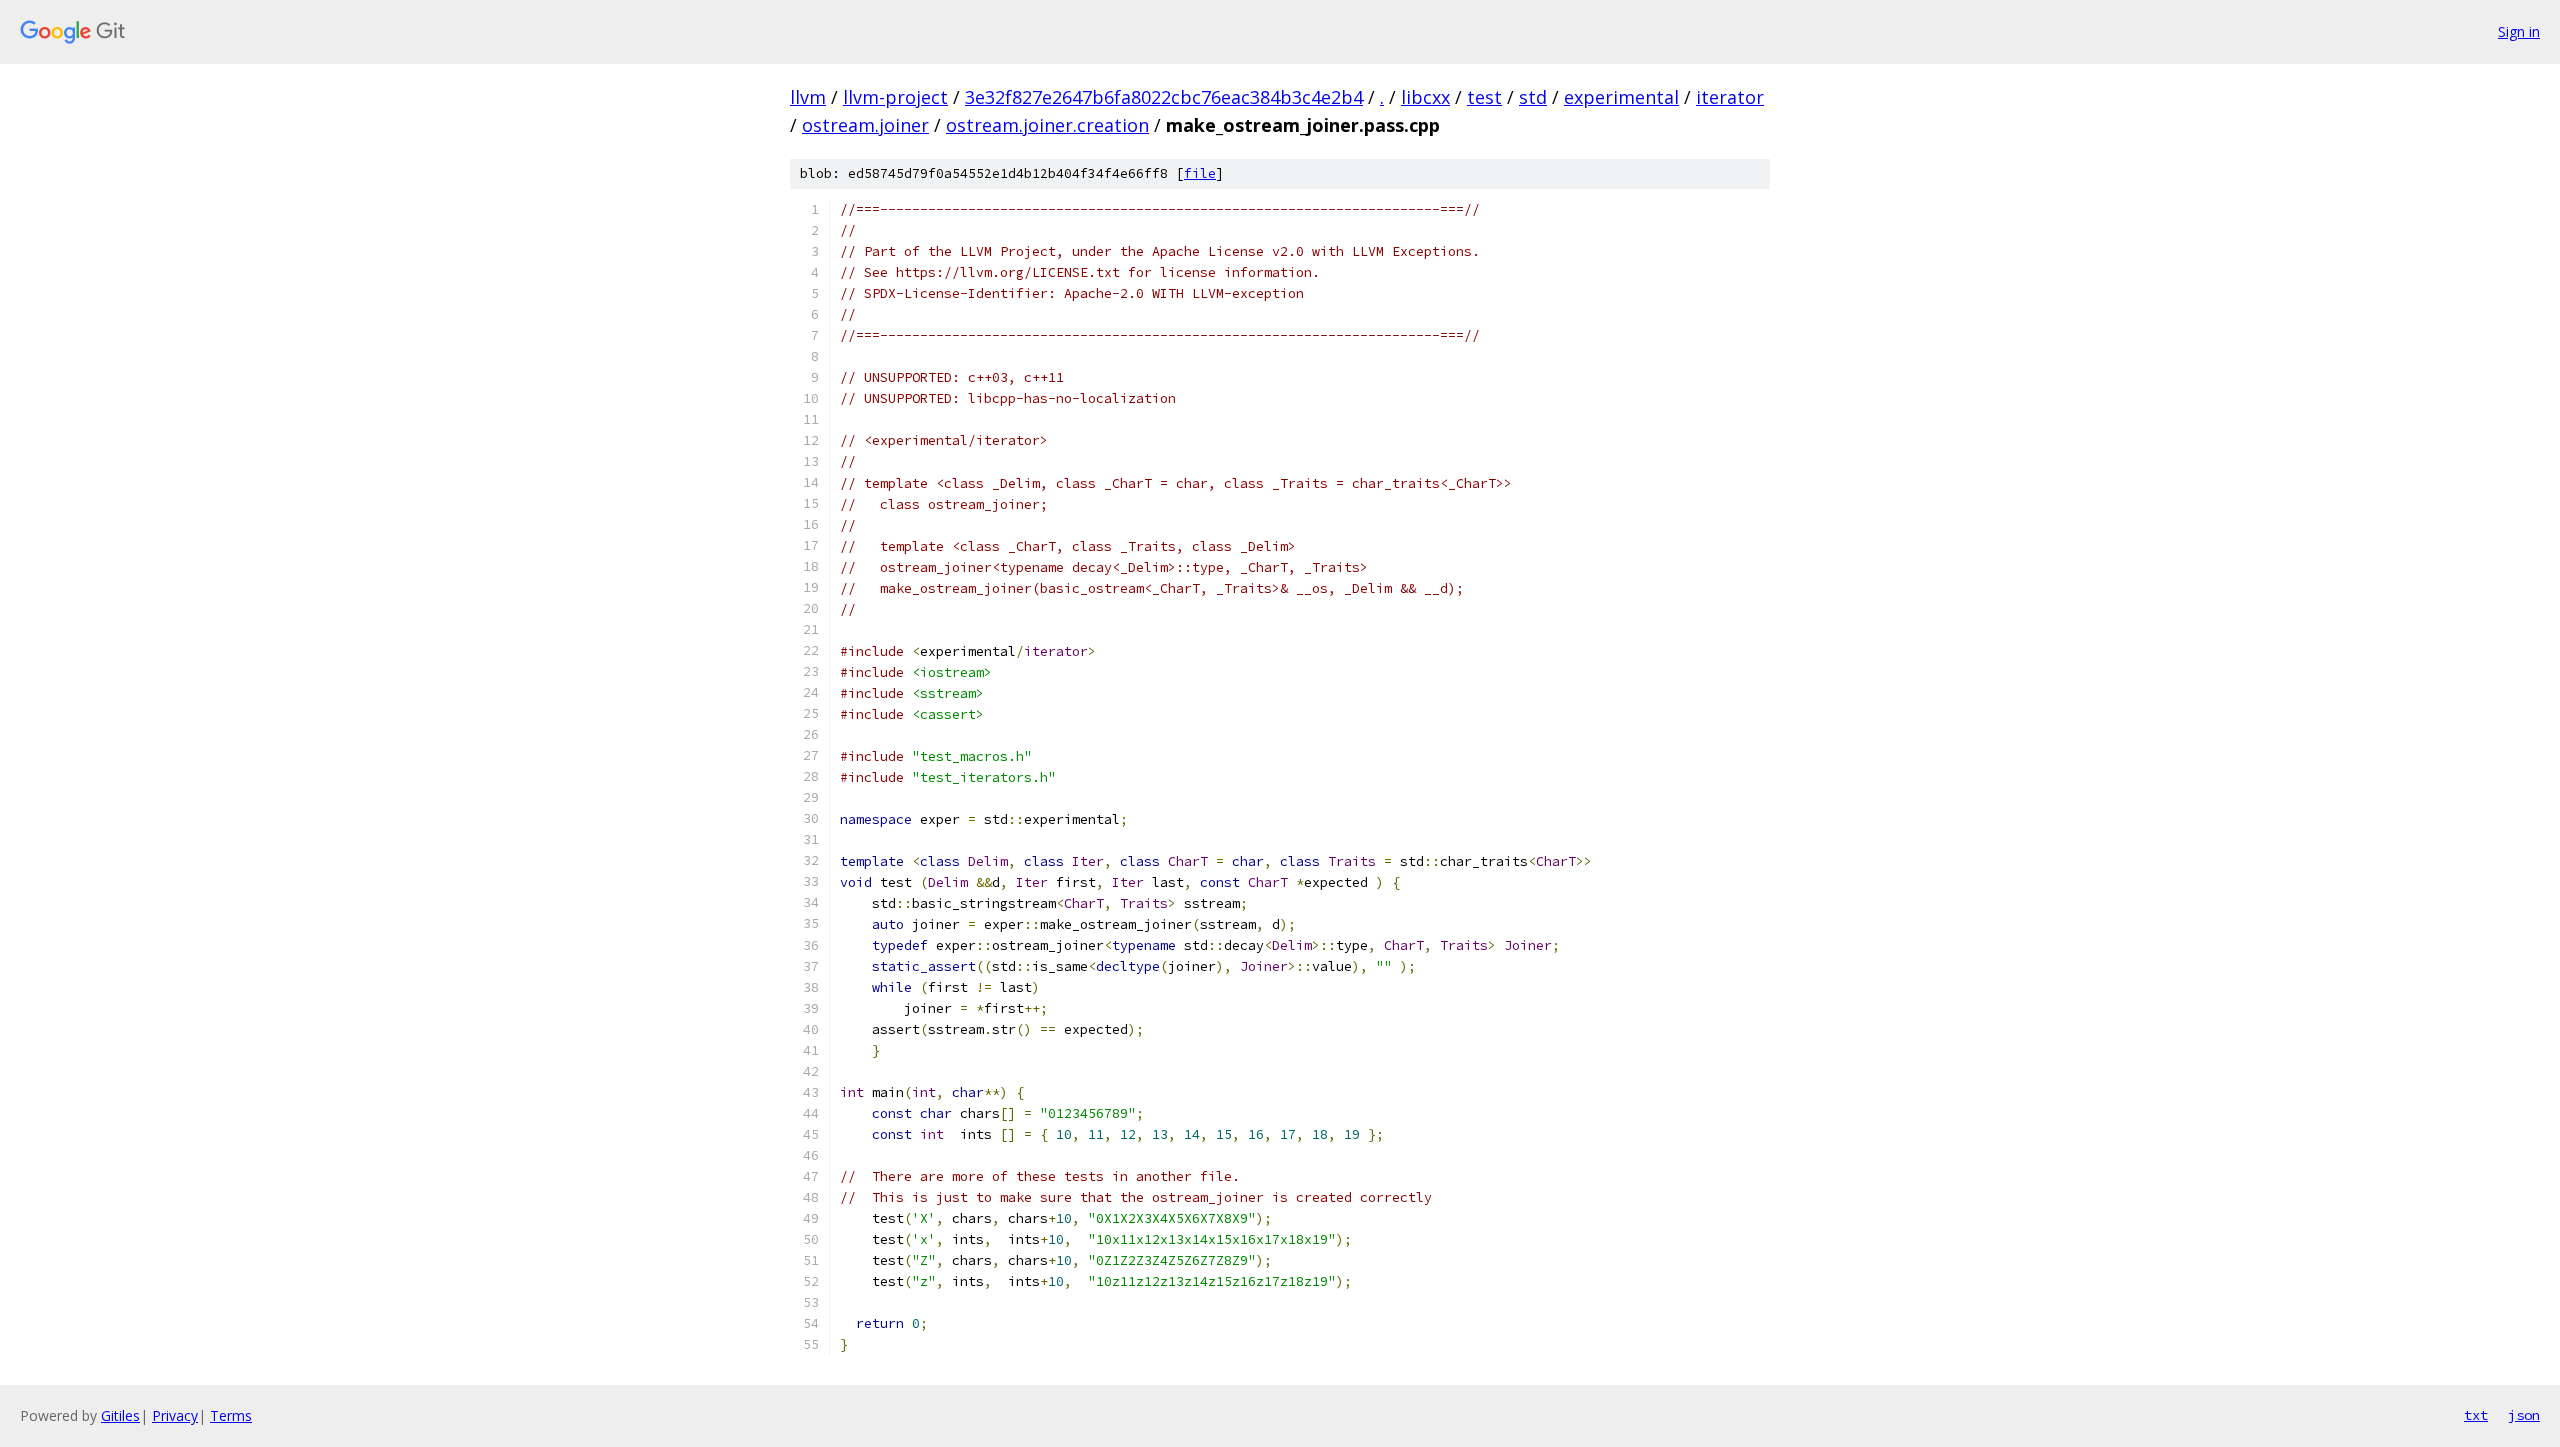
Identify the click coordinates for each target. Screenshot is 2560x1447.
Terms (231, 1415)
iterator (1730, 97)
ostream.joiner (865, 125)
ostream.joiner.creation (1047, 125)
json (2524, 1415)
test (1484, 97)
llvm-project (895, 97)
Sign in (2519, 31)
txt (2476, 1415)
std (1533, 97)
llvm (808, 97)
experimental (1621, 97)
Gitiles (120, 1415)
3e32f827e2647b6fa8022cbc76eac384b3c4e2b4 (1164, 97)
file (1200, 173)
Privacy (175, 1415)
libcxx (1425, 97)
